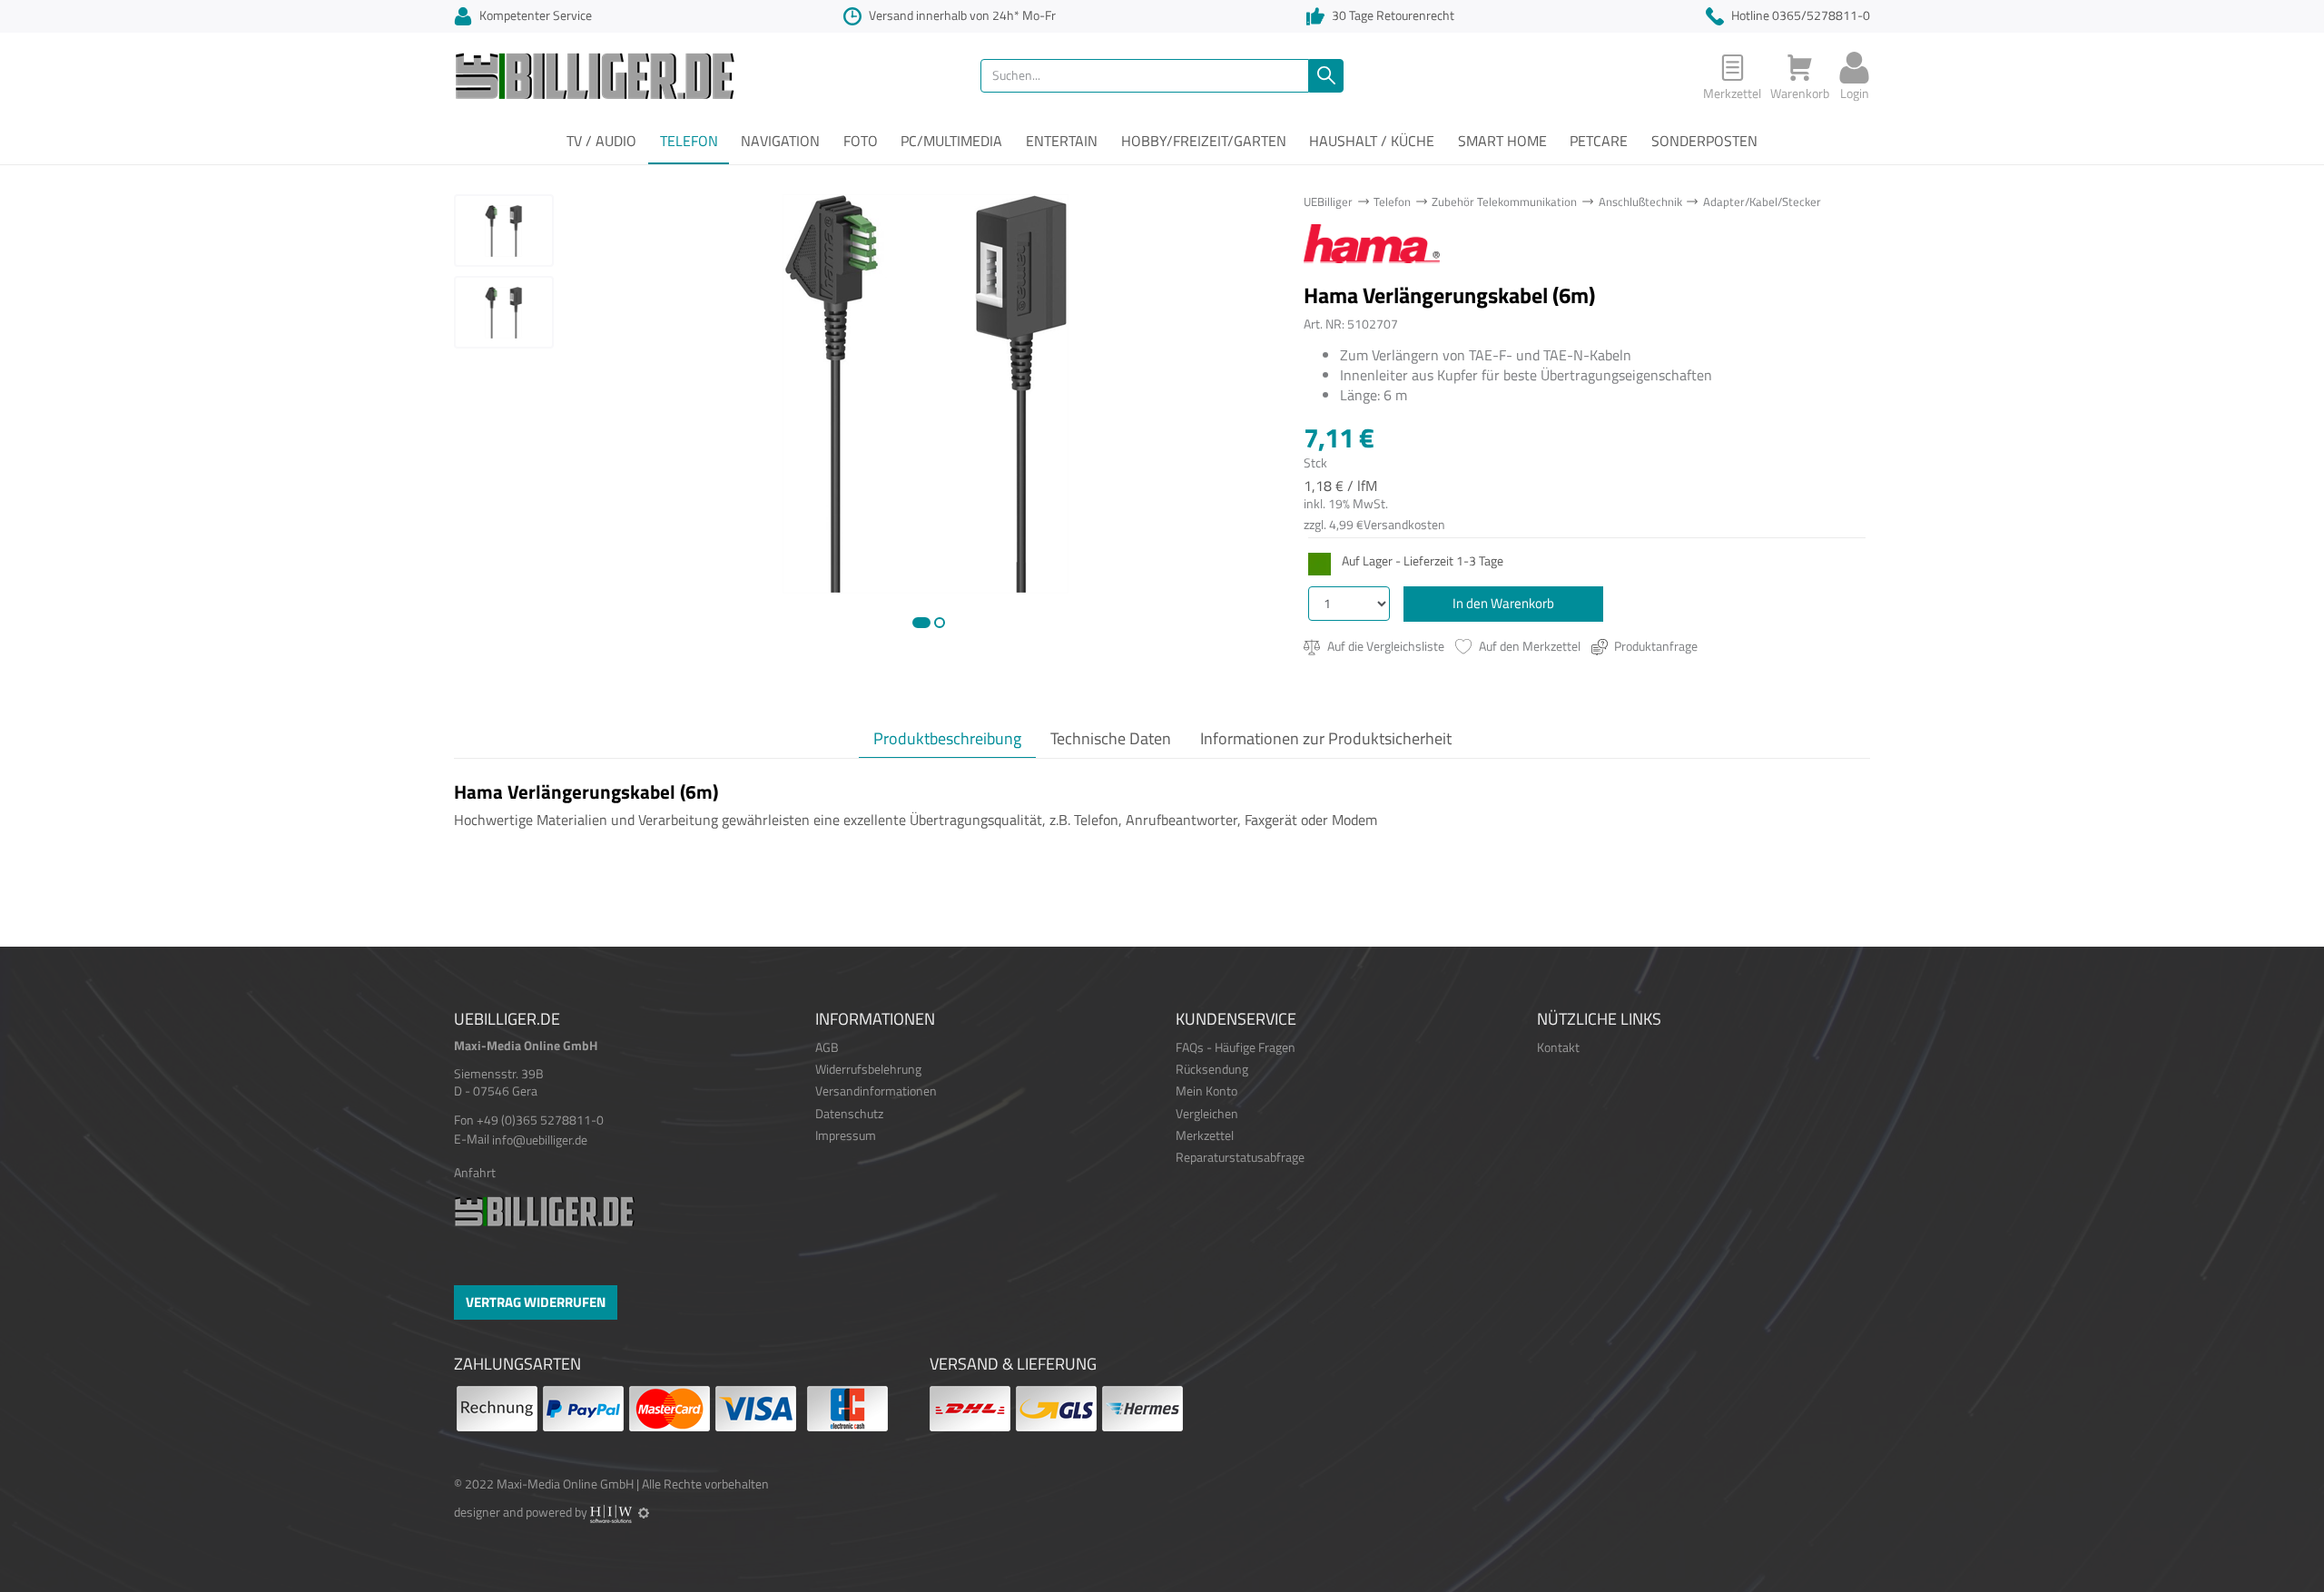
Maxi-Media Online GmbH (565, 1484)
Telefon (689, 141)
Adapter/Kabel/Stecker (1762, 201)
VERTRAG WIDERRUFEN (536, 1302)
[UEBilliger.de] (595, 74)
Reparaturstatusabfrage (1240, 1157)
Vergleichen (1207, 1114)
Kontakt (1558, 1047)
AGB (827, 1047)
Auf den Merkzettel (1528, 647)
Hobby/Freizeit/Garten (1204, 141)
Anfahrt (475, 1173)
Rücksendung (1212, 1069)
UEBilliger (1328, 201)
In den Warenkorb (1503, 603)
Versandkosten (1404, 525)
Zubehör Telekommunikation (1504, 201)
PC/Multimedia (951, 141)
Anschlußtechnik (1640, 201)
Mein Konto (1206, 1091)
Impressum (846, 1135)
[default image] (926, 392)
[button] (921, 623)
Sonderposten (1704, 141)
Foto (861, 141)
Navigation (780, 141)
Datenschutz (849, 1114)
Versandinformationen (876, 1091)
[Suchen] (1326, 76)
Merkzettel (1205, 1135)
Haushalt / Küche (1372, 141)
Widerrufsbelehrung (868, 1069)
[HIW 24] (611, 1512)
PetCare (1599, 141)
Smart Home (1502, 141)
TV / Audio (601, 141)
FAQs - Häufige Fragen (1236, 1047)
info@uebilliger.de (540, 1140)
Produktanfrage (1654, 647)
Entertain (1062, 141)
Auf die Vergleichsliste (1384, 647)
